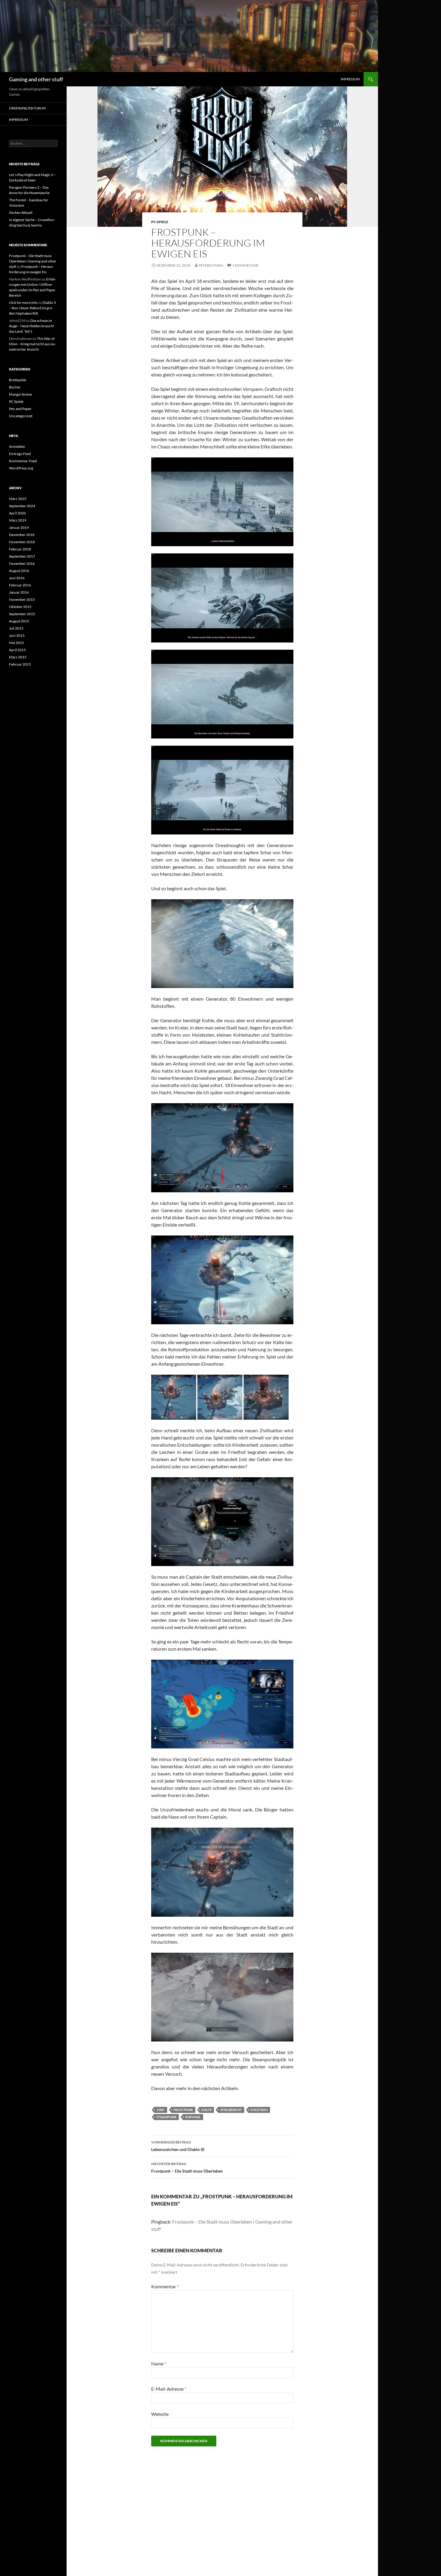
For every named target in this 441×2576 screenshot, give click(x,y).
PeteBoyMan (211, 265)
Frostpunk (183, 2110)
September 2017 (22, 556)
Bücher (15, 387)
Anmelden (17, 446)
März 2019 (18, 520)
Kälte (207, 2110)
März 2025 (18, 499)
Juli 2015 (16, 628)
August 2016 (19, 571)
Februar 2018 (20, 549)
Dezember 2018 (22, 535)
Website (160, 2414)
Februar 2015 (20, 664)
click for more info (23, 303)
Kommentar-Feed (23, 461)
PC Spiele (160, 222)
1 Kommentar (245, 265)
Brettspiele (18, 380)
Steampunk (166, 2117)
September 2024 (22, 506)
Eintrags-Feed (20, 454)
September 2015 (22, 614)
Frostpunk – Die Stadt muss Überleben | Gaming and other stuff (33, 261)
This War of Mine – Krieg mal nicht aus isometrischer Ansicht (33, 344)
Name (159, 2363)
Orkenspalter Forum (27, 108)
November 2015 (22, 599)
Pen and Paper (20, 409)
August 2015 (19, 621)
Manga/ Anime (20, 394)
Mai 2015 (16, 643)
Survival (193, 2117)
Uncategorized (21, 416)
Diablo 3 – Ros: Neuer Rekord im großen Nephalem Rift (32, 308)
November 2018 (22, 542)
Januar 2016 (19, 592)
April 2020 (17, 513)
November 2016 (22, 563)
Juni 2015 (17, 635)
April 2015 (17, 650)
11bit (161, 2110)
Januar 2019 (19, 527)
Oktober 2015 (20, 607)
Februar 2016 (20, 585)
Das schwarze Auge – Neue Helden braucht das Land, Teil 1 (31, 326)
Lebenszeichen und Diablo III (178, 2146)
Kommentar (165, 2286)
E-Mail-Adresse (169, 2389)
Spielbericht (231, 2110)
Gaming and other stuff (36, 79)
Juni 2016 (17, 578)
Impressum (350, 79)
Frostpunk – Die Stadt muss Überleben (187, 2167)
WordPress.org (21, 468)
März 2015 (18, 657)
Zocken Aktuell (21, 213)
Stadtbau (259, 2110)
